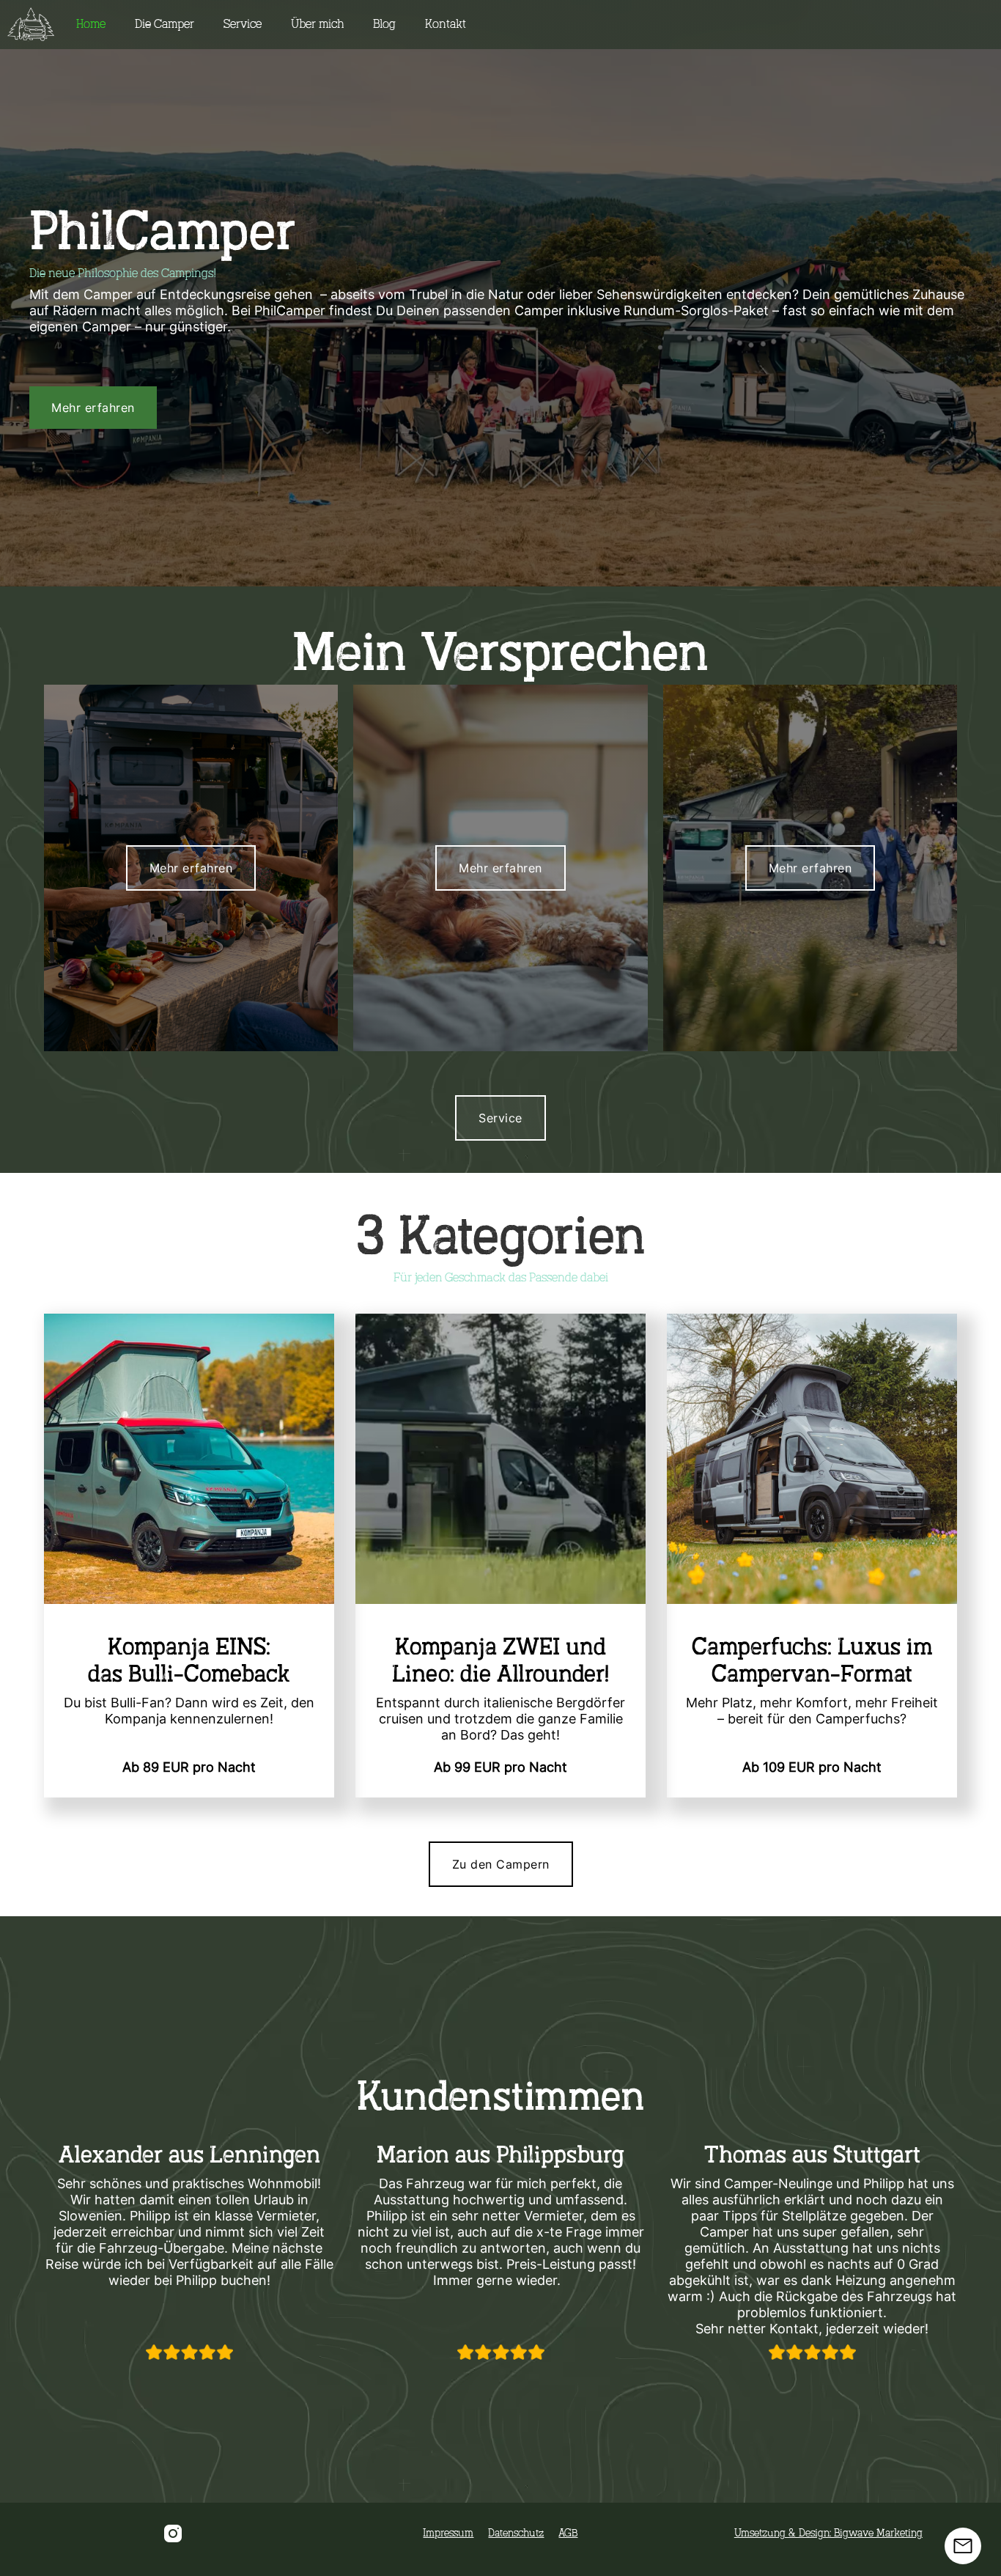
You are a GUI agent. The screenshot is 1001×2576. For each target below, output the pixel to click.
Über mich (317, 24)
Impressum (448, 2533)
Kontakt (446, 24)
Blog (384, 24)
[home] (31, 25)
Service (243, 24)
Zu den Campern (501, 1864)
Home (91, 24)
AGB (568, 2533)
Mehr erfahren (93, 408)
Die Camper (165, 24)
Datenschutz (516, 2533)
